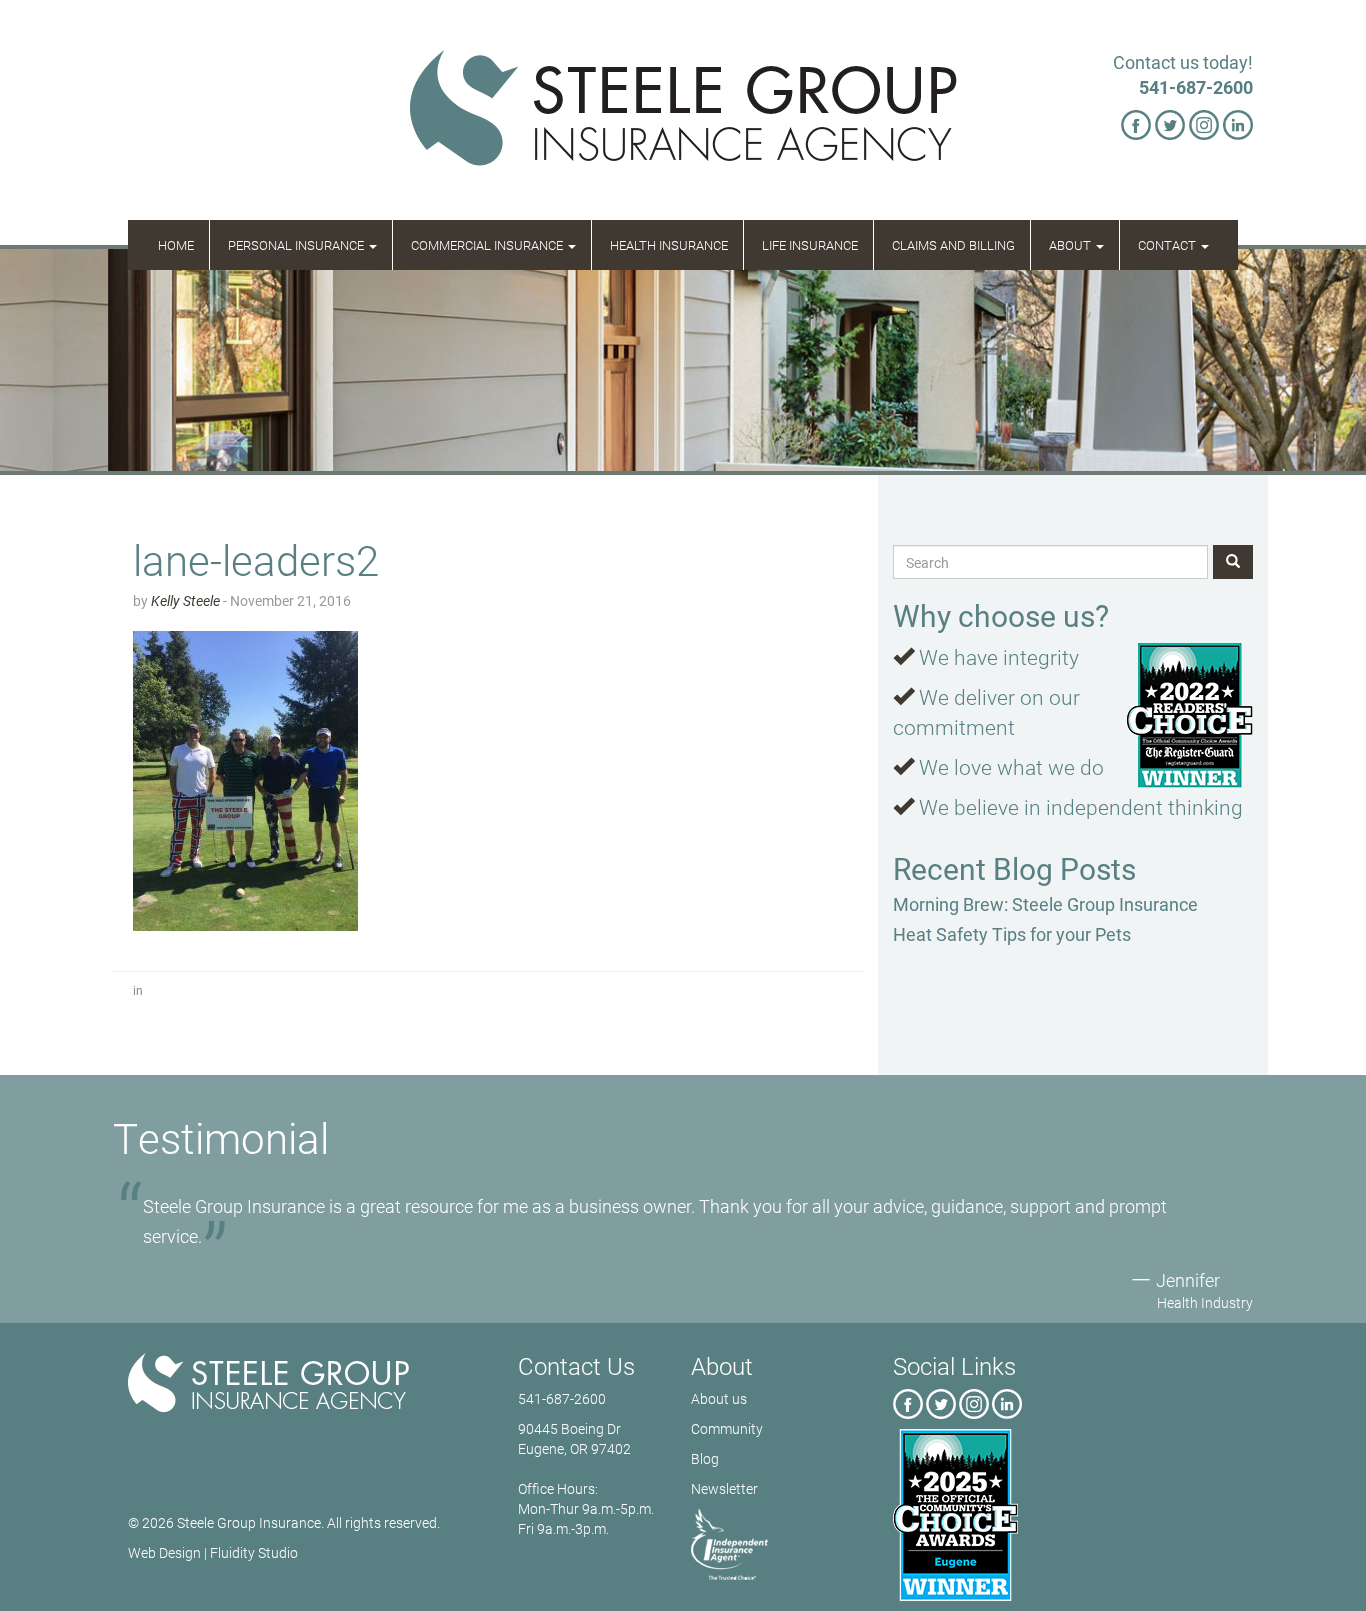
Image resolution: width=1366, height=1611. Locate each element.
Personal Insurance (297, 245)
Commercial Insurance (488, 245)
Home (176, 245)
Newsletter (724, 1488)
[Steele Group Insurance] (300, 1383)
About (1071, 245)
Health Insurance (669, 245)
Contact (1168, 245)
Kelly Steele (185, 600)
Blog (705, 1458)
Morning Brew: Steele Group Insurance (1045, 904)
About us (719, 1398)
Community (727, 1428)
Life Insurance (810, 245)
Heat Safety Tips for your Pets (1012, 934)
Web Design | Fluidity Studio (213, 1552)
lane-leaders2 (256, 559)
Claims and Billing (953, 245)
